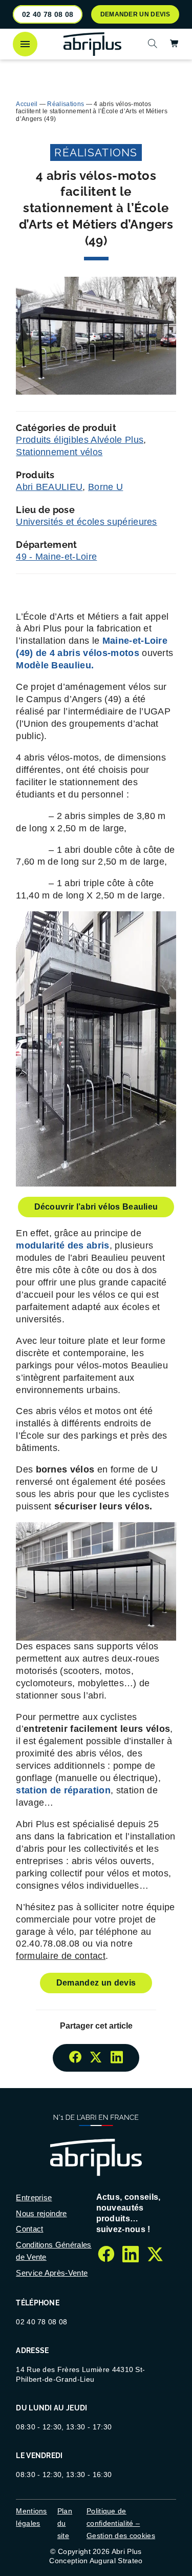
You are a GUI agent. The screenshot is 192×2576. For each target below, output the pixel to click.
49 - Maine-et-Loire (56, 557)
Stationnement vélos (59, 452)
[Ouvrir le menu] (25, 44)
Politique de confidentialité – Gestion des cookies (121, 2523)
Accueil (27, 104)
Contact (29, 2229)
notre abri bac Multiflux (98, 70)
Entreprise (34, 2197)
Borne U (105, 487)
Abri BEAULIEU (49, 487)
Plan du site (65, 2523)
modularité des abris (62, 1245)
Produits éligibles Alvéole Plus (80, 440)
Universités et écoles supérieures (87, 522)
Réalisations (66, 104)
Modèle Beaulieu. (55, 665)
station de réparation (63, 1790)
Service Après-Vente (52, 2273)
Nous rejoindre (41, 2213)
